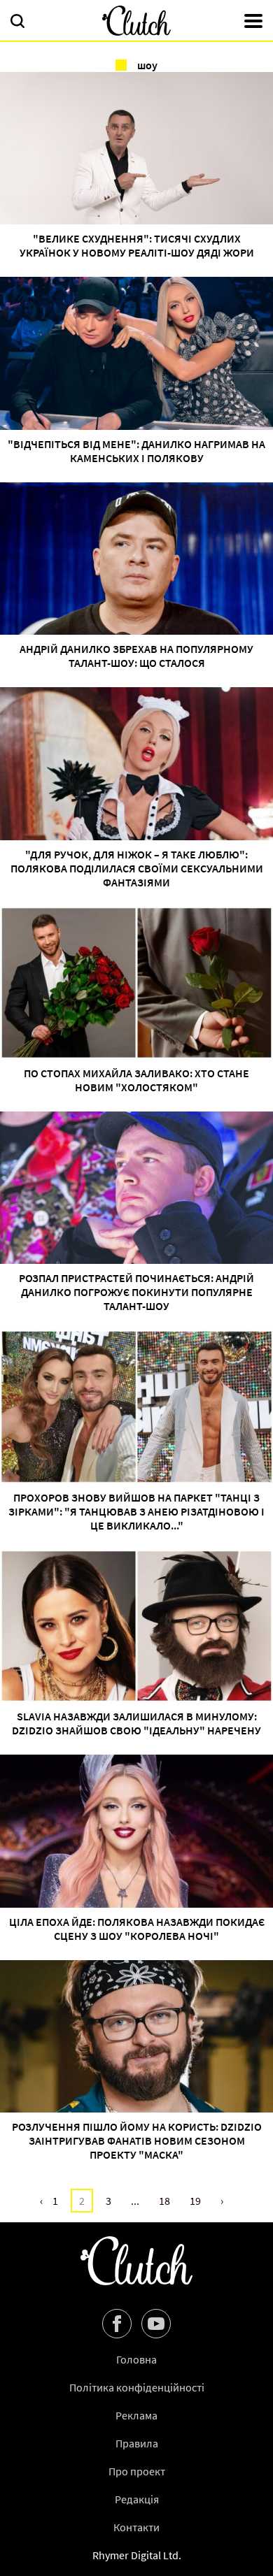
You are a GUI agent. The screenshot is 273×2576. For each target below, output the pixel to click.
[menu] (253, 22)
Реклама (136, 2415)
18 (164, 2201)
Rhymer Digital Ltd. (137, 2555)
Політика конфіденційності (137, 2387)
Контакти (136, 2527)
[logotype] (136, 21)
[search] (17, 22)
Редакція (137, 2499)
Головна (136, 2359)
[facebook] (117, 2324)
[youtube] (156, 2324)
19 (195, 2201)
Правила (137, 2443)
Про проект (137, 2471)
